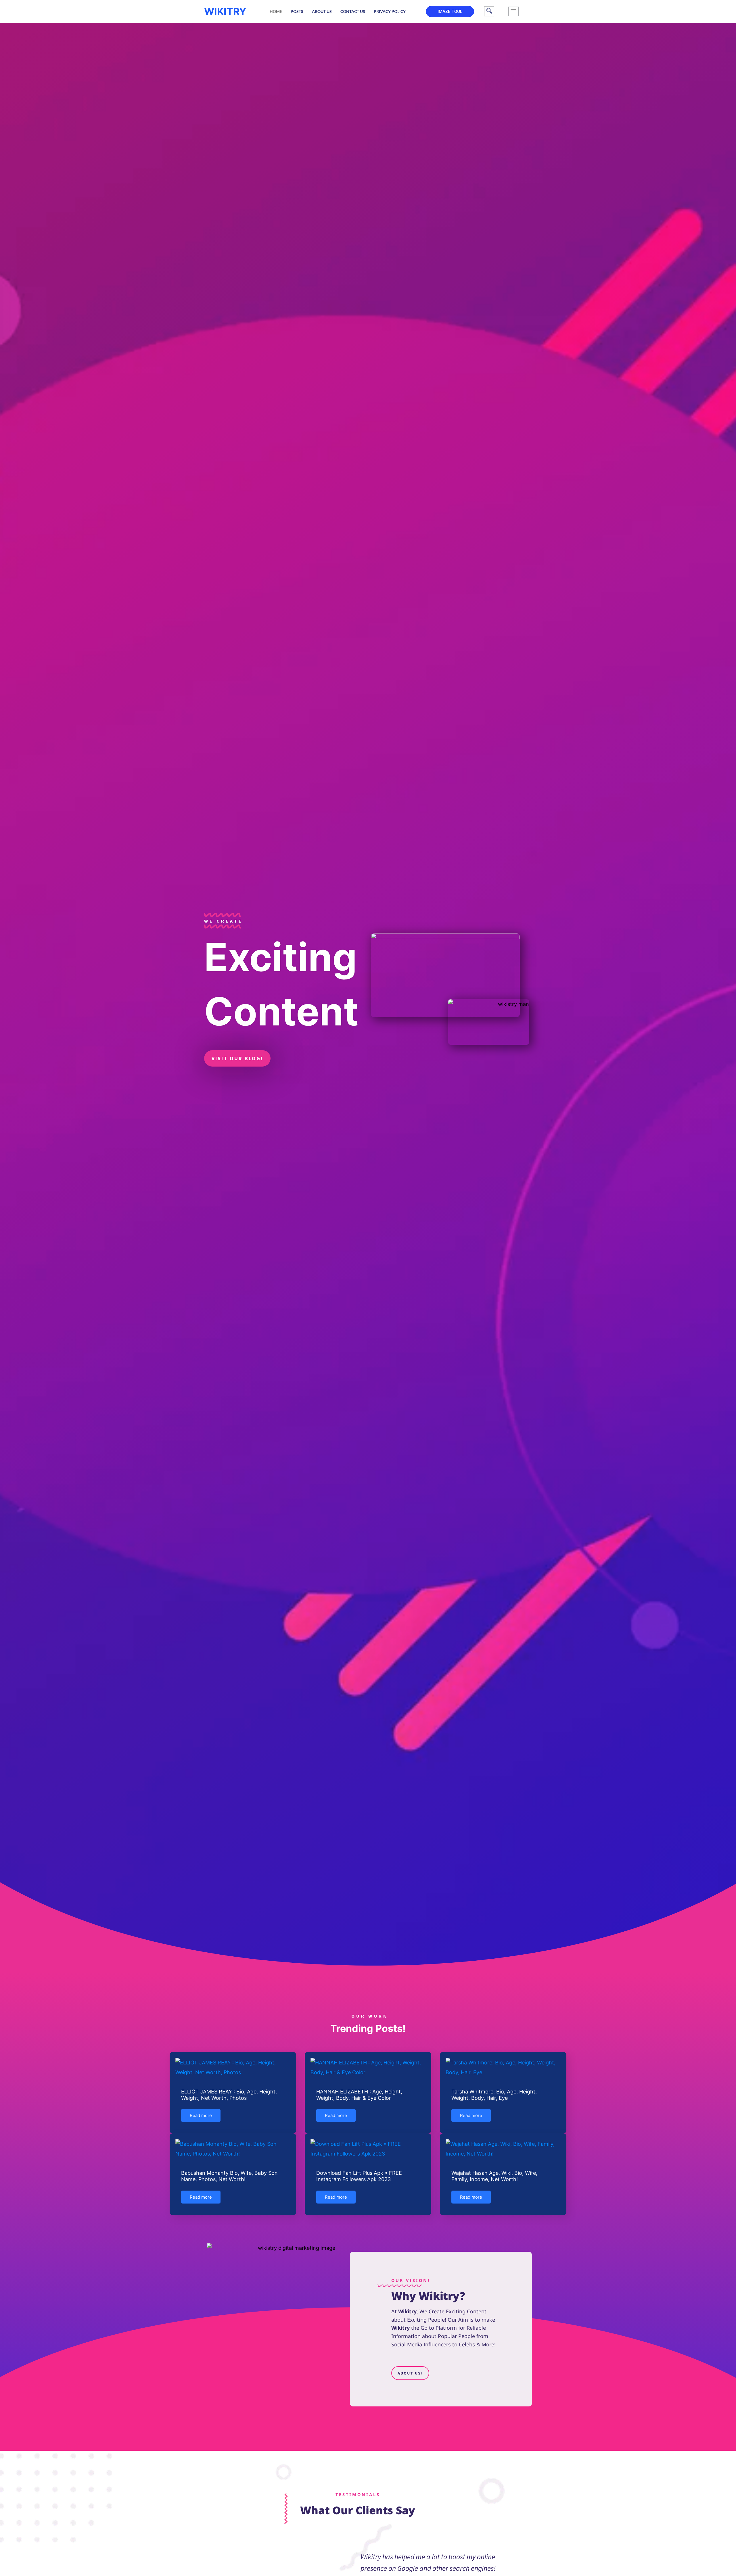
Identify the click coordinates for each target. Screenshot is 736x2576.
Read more (201, 2115)
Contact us (353, 11)
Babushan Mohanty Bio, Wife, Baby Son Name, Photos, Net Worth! (229, 2176)
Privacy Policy (390, 11)
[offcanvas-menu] (513, 11)
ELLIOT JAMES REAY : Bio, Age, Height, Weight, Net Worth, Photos (229, 2095)
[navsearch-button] (489, 11)
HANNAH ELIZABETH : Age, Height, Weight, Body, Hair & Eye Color (359, 2095)
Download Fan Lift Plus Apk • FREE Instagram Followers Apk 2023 (359, 2176)
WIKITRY (225, 11)
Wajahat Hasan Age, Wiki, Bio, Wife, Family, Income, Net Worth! (494, 2176)
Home (276, 11)
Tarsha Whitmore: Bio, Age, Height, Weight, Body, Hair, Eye (494, 2095)
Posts (297, 11)
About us (322, 11)
